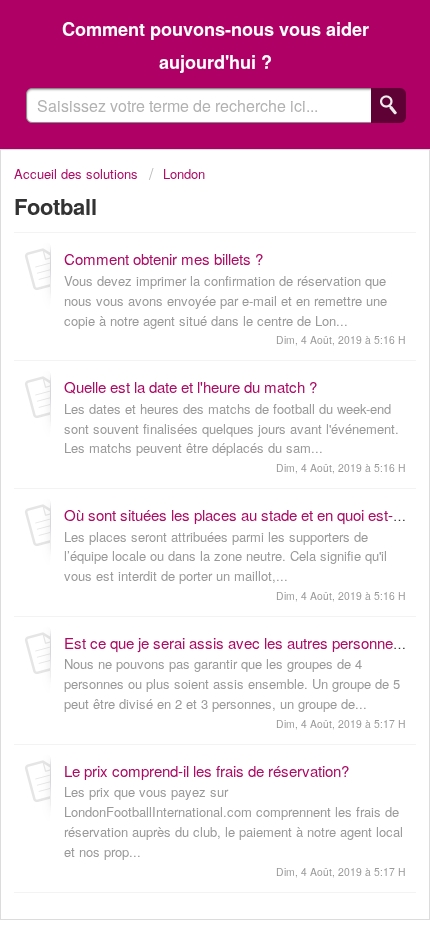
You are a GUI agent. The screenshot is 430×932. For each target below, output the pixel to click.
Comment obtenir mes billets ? (163, 258)
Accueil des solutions (78, 173)
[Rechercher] (388, 105)
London (184, 173)
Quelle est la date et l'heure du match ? (190, 386)
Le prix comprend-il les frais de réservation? (206, 770)
